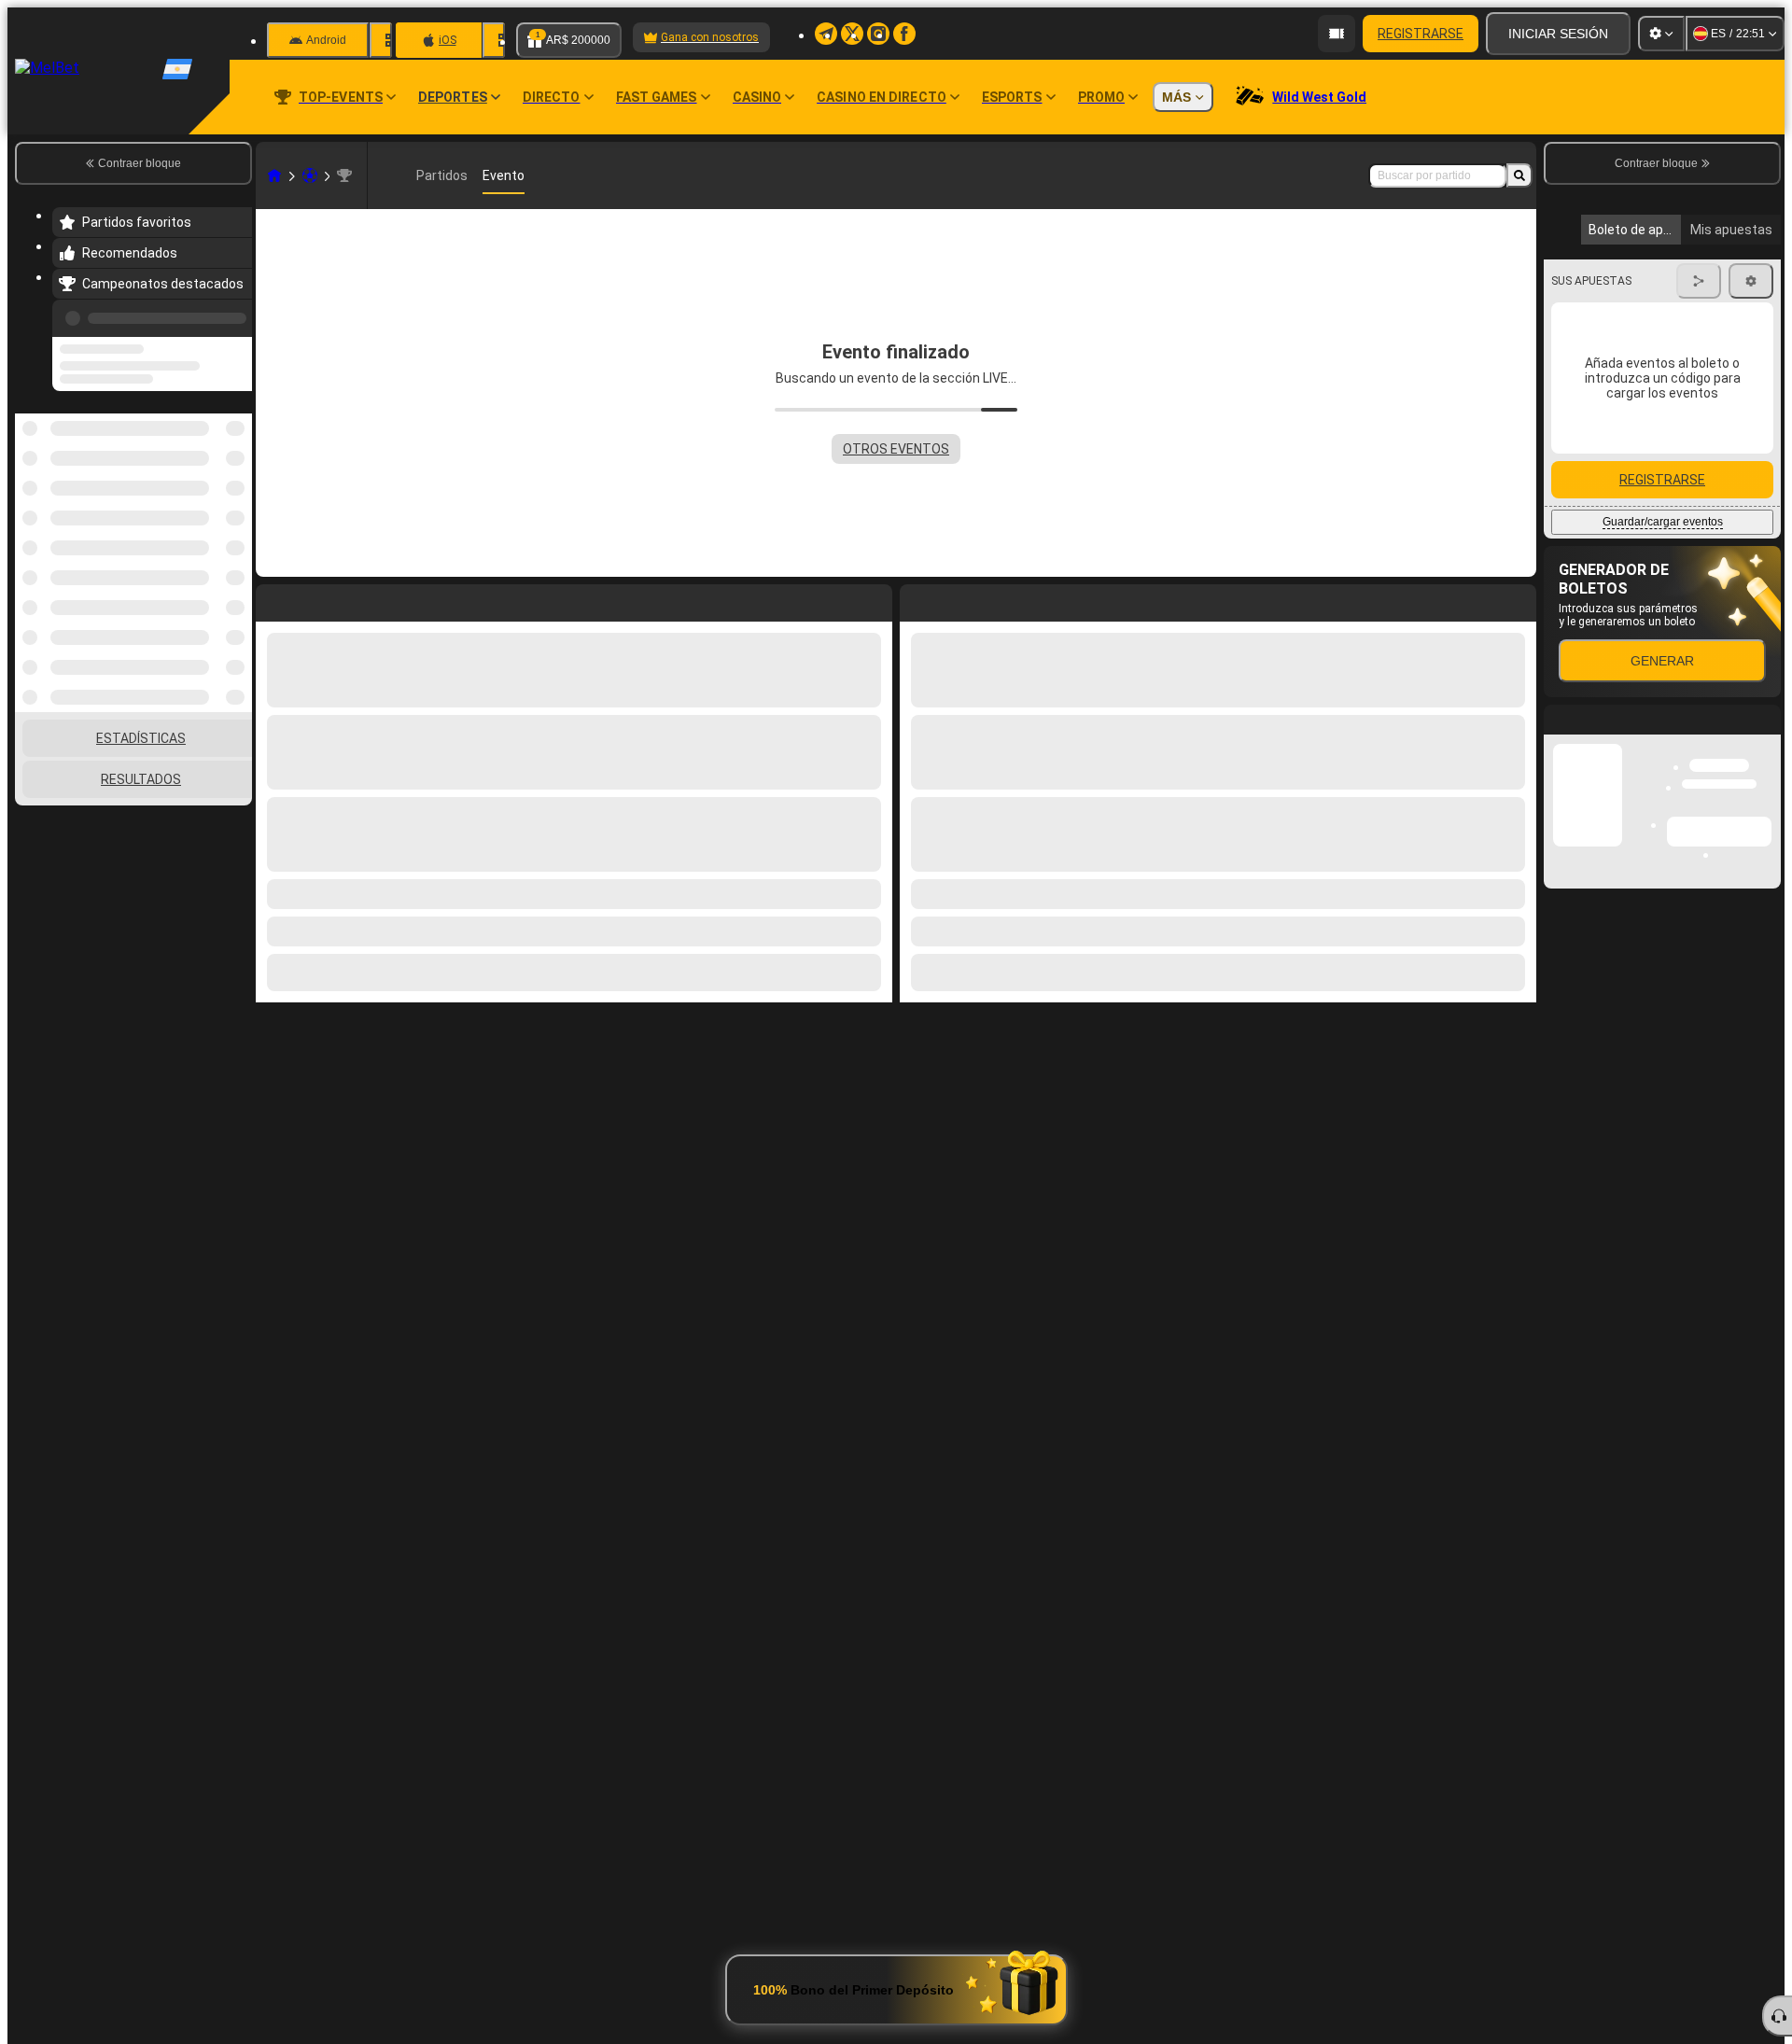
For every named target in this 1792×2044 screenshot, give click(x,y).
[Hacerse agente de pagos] (1337, 34)
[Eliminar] (1518, 599)
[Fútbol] (310, 175)
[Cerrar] (1766, 1073)
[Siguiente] (957, 599)
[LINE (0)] (274, 175)
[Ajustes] (1661, 34)
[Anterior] (232, 315)
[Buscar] (1519, 175)
